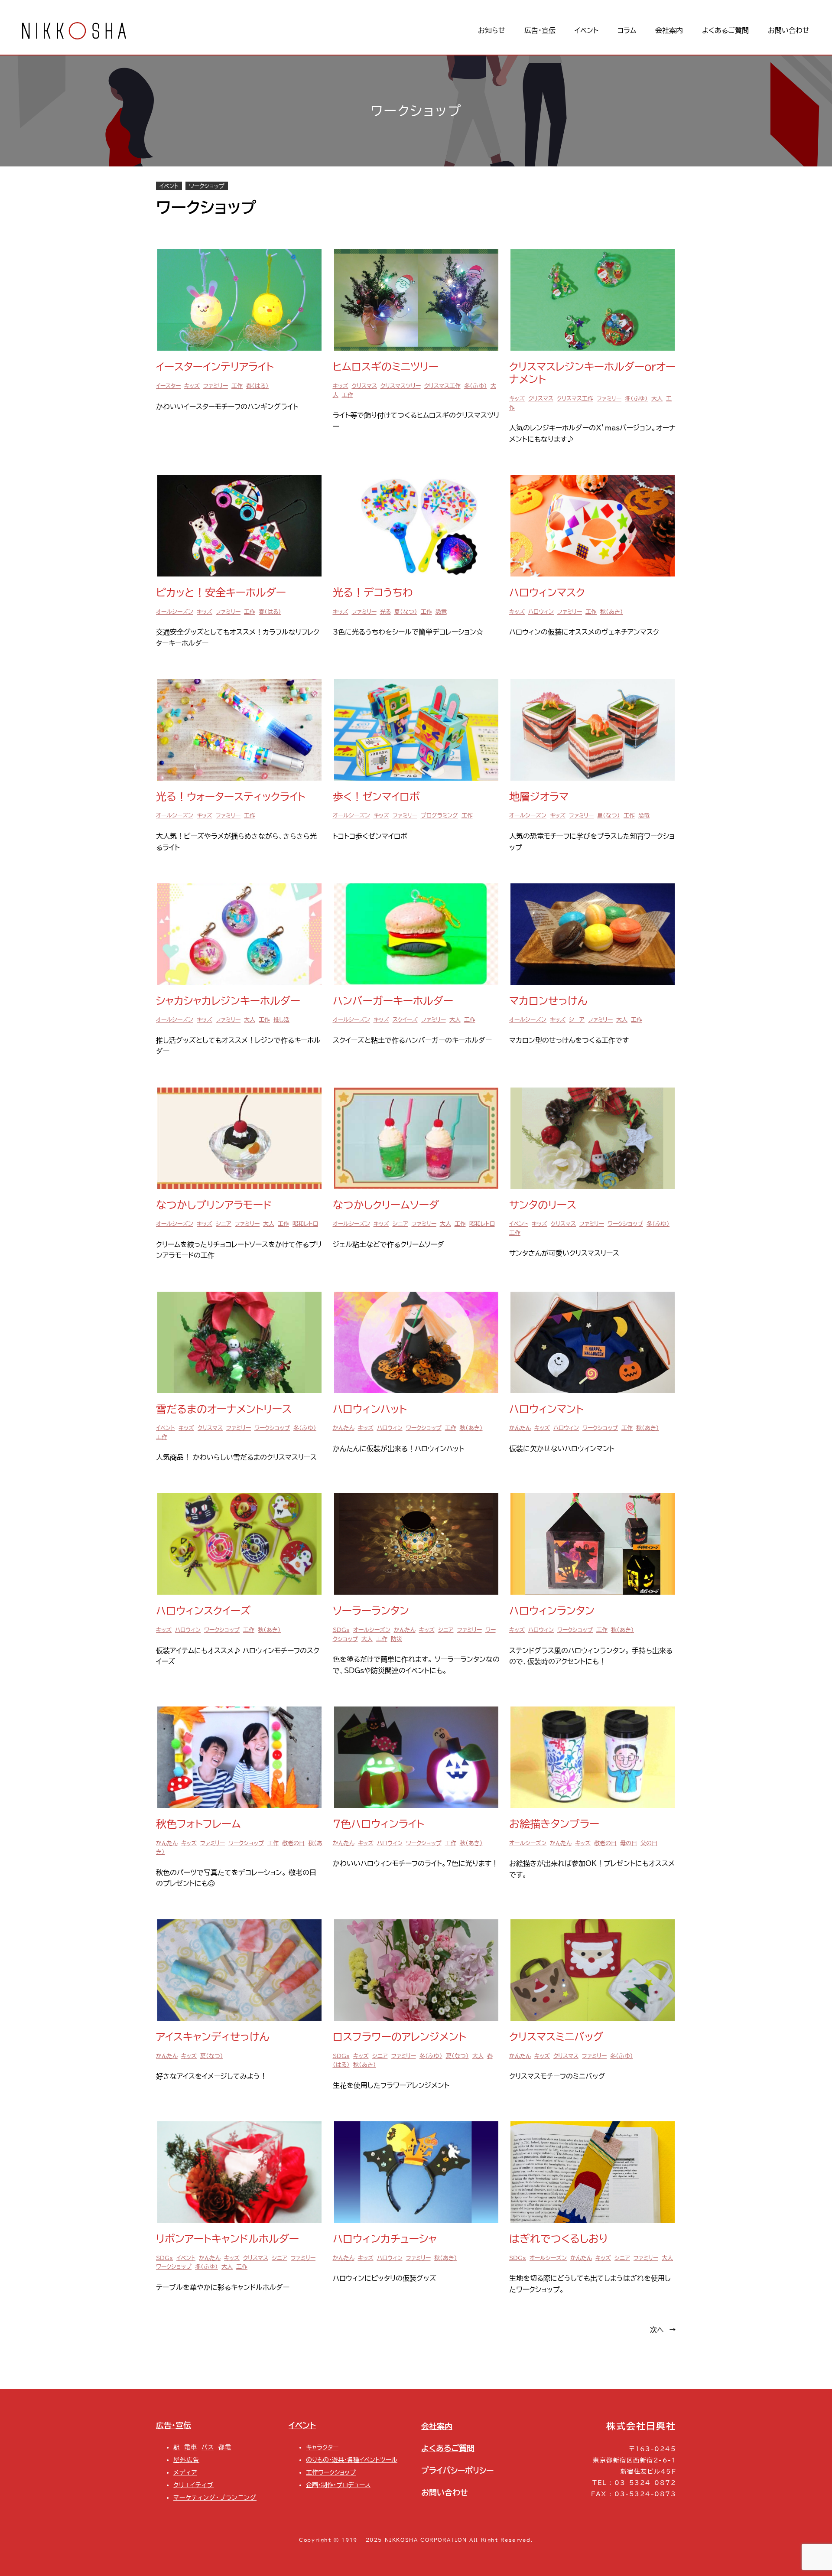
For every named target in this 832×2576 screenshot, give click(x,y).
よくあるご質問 (448, 2448)
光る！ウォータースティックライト (231, 797)
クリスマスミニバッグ (556, 2037)
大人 (657, 399)
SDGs (341, 1630)
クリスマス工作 (442, 386)
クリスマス (364, 386)
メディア (185, 2472)
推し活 (281, 1020)
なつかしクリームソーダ (386, 1205)
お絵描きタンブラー (554, 1824)
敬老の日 (293, 1843)
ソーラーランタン (371, 1611)
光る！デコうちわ (373, 593)
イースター (168, 386)
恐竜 (441, 612)
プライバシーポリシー (457, 2470)
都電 (225, 2447)
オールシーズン (175, 612)
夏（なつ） (406, 612)
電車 (191, 2447)
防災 (396, 1639)
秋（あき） (612, 612)
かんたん (344, 1428)
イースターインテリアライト (215, 367)
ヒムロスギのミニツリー (386, 367)
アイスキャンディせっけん (213, 2037)
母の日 (629, 1843)
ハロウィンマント (546, 1409)
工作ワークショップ (331, 2472)
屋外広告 (186, 2460)
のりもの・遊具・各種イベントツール (352, 2460)
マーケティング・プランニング (215, 2497)
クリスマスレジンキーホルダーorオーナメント (592, 373)
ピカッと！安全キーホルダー (221, 593)
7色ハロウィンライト (379, 1824)
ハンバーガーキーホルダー (393, 1001)
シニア (577, 1020)
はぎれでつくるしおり (559, 2239)
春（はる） (257, 386)
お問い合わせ (445, 2492)
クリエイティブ (193, 2485)
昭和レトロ (305, 1224)
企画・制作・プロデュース (338, 2485)
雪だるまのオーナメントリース (224, 1409)
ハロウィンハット (370, 1409)
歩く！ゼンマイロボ (376, 797)
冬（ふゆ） (476, 386)
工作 (237, 386)
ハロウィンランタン (552, 1611)
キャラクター (322, 2447)
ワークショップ (207, 186)
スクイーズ (405, 1020)
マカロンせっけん (548, 1001)
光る (385, 612)
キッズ (192, 386)
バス (208, 2447)
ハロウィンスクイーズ (203, 1611)
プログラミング (439, 816)
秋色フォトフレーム (198, 1824)
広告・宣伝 (174, 2425)
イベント (169, 186)
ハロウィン (541, 612)
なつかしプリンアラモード (214, 1205)
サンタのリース (543, 1205)
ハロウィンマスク (547, 593)
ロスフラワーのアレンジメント (400, 2037)
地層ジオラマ (539, 797)
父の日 (649, 1843)
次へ (663, 2330)
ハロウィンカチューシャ (385, 2239)
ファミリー (216, 386)
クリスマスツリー (401, 386)
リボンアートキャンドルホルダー (227, 2239)
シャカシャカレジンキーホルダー (228, 1001)
